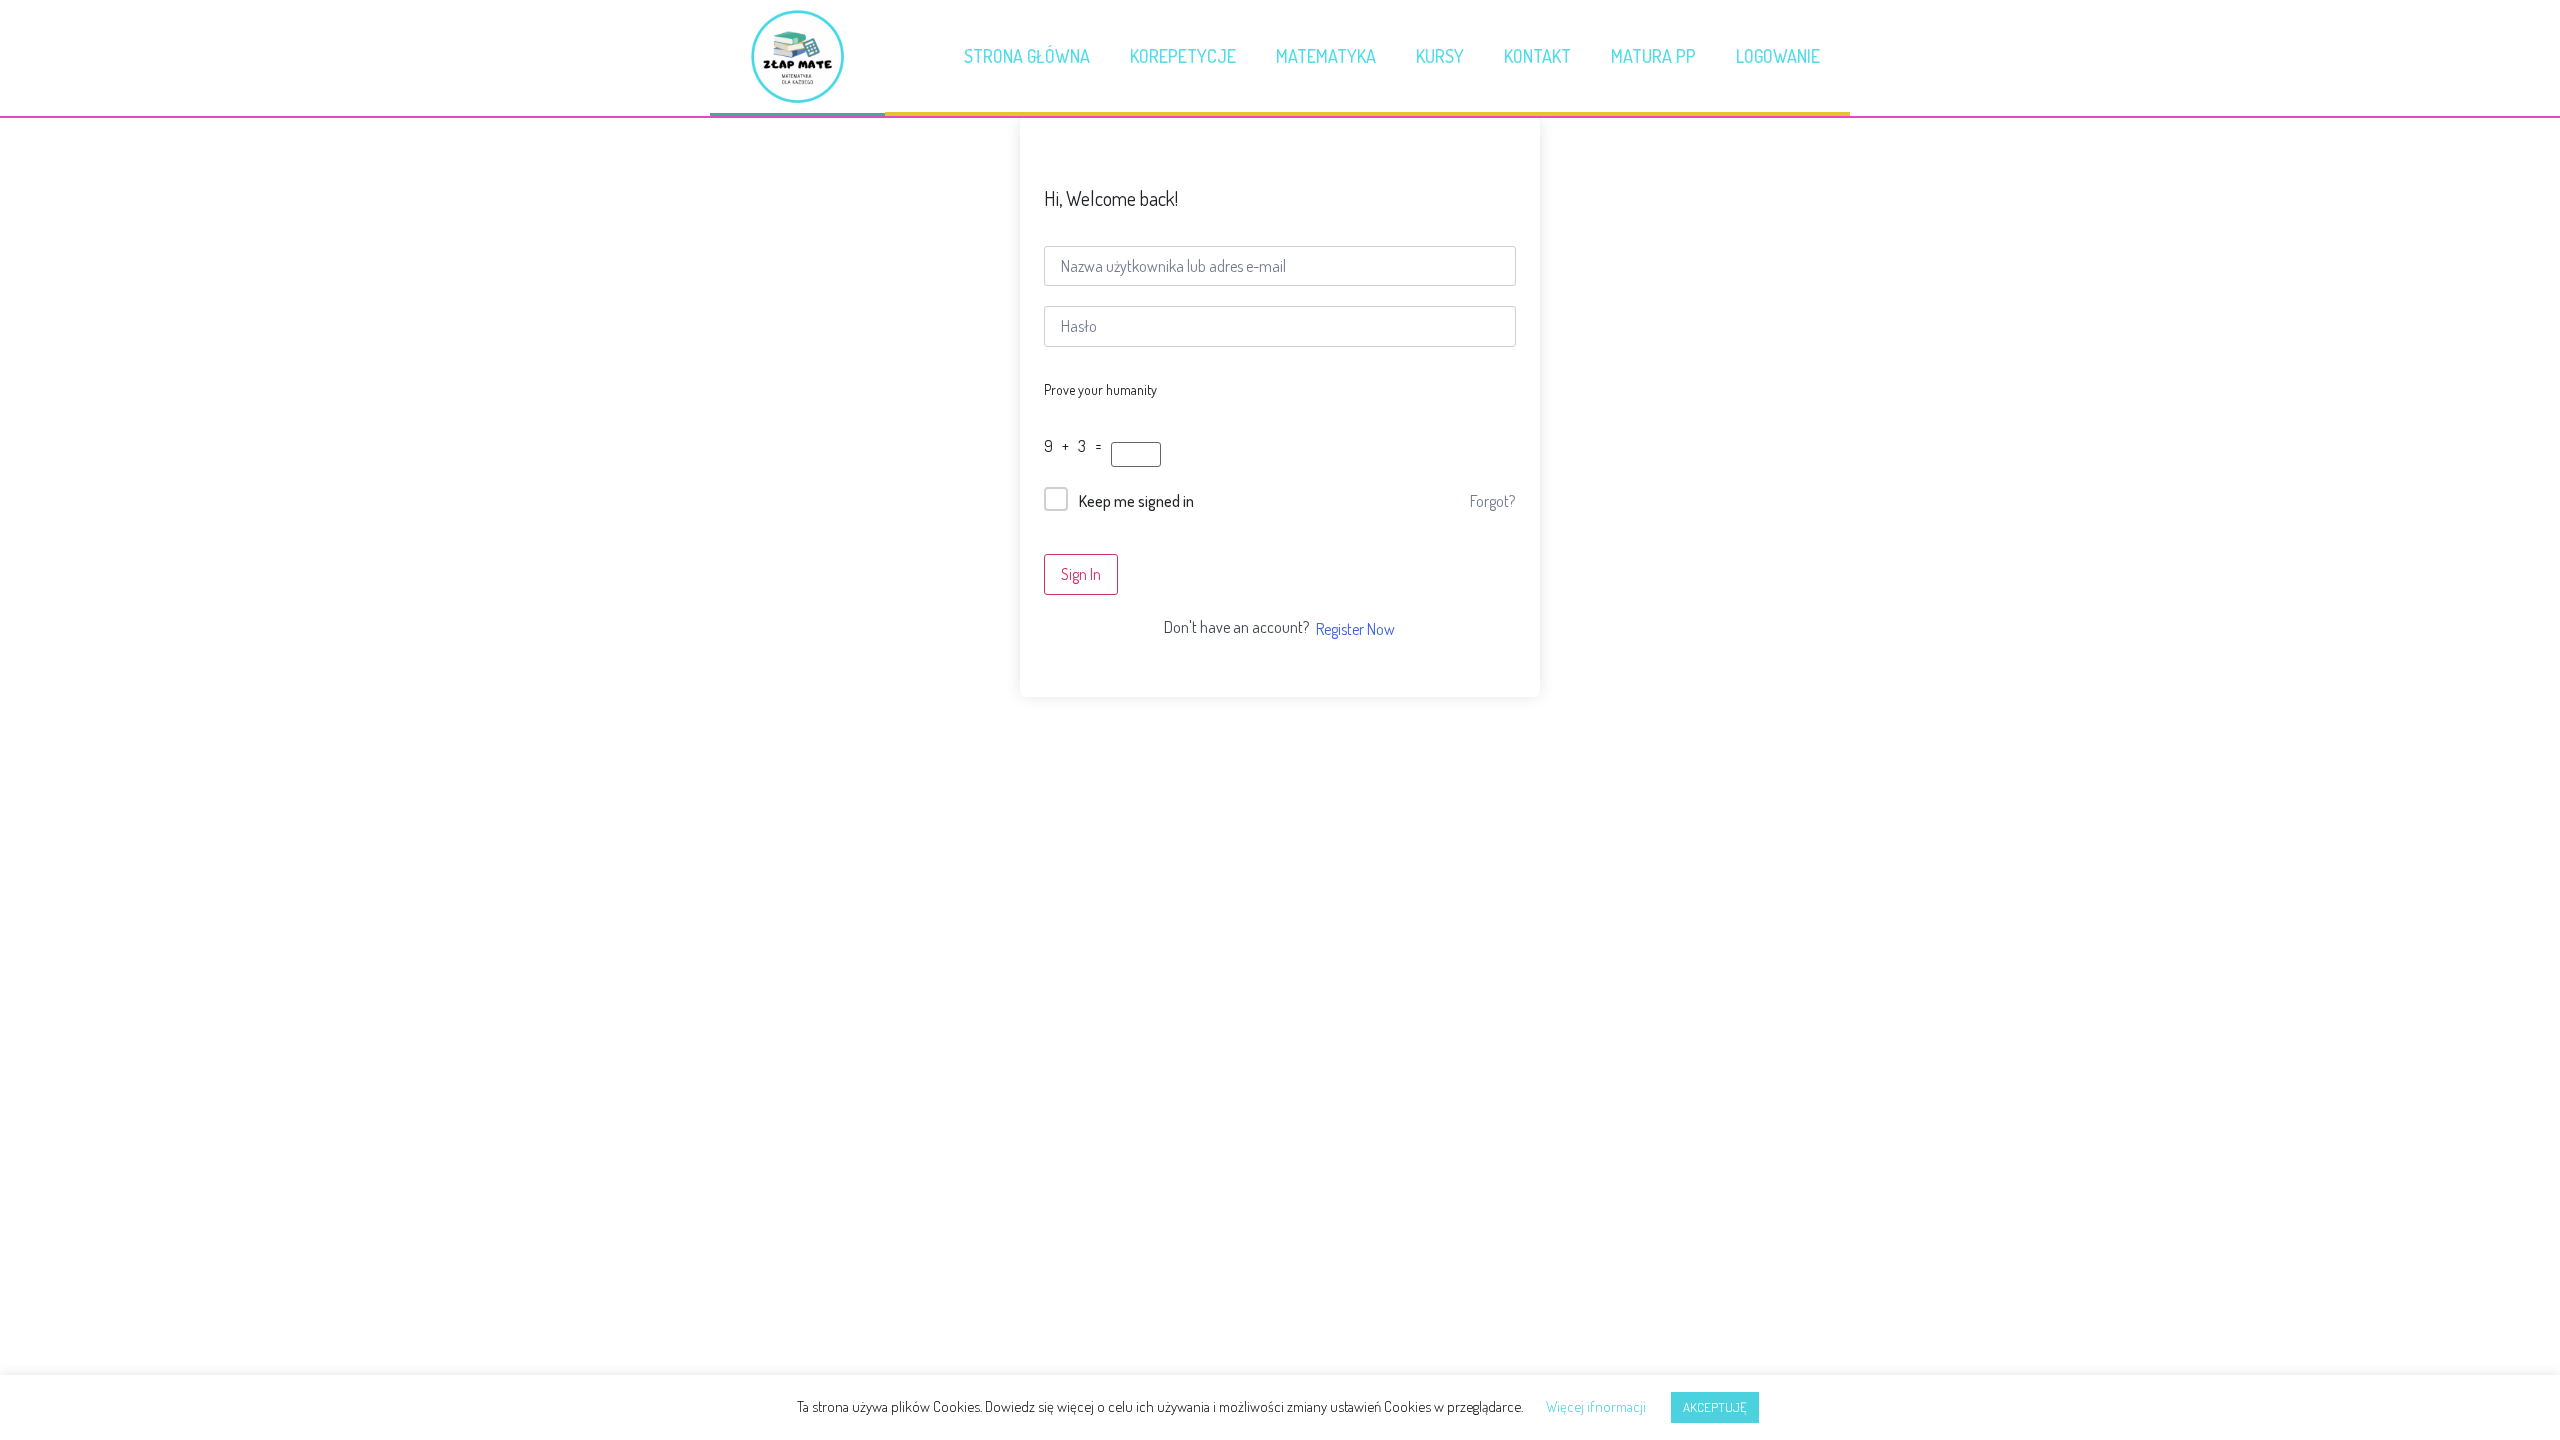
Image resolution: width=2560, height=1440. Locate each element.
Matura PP (1653, 56)
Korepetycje (1183, 56)
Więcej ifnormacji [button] (1596, 1406)
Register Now (1355, 629)
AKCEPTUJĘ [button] (1715, 1407)
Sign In (1081, 574)
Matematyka (1326, 56)
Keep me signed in (1136, 501)
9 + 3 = (1076, 446)
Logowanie (1778, 56)
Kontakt (1537, 56)
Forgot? (1492, 501)
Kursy (1440, 56)
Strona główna (1027, 56)
